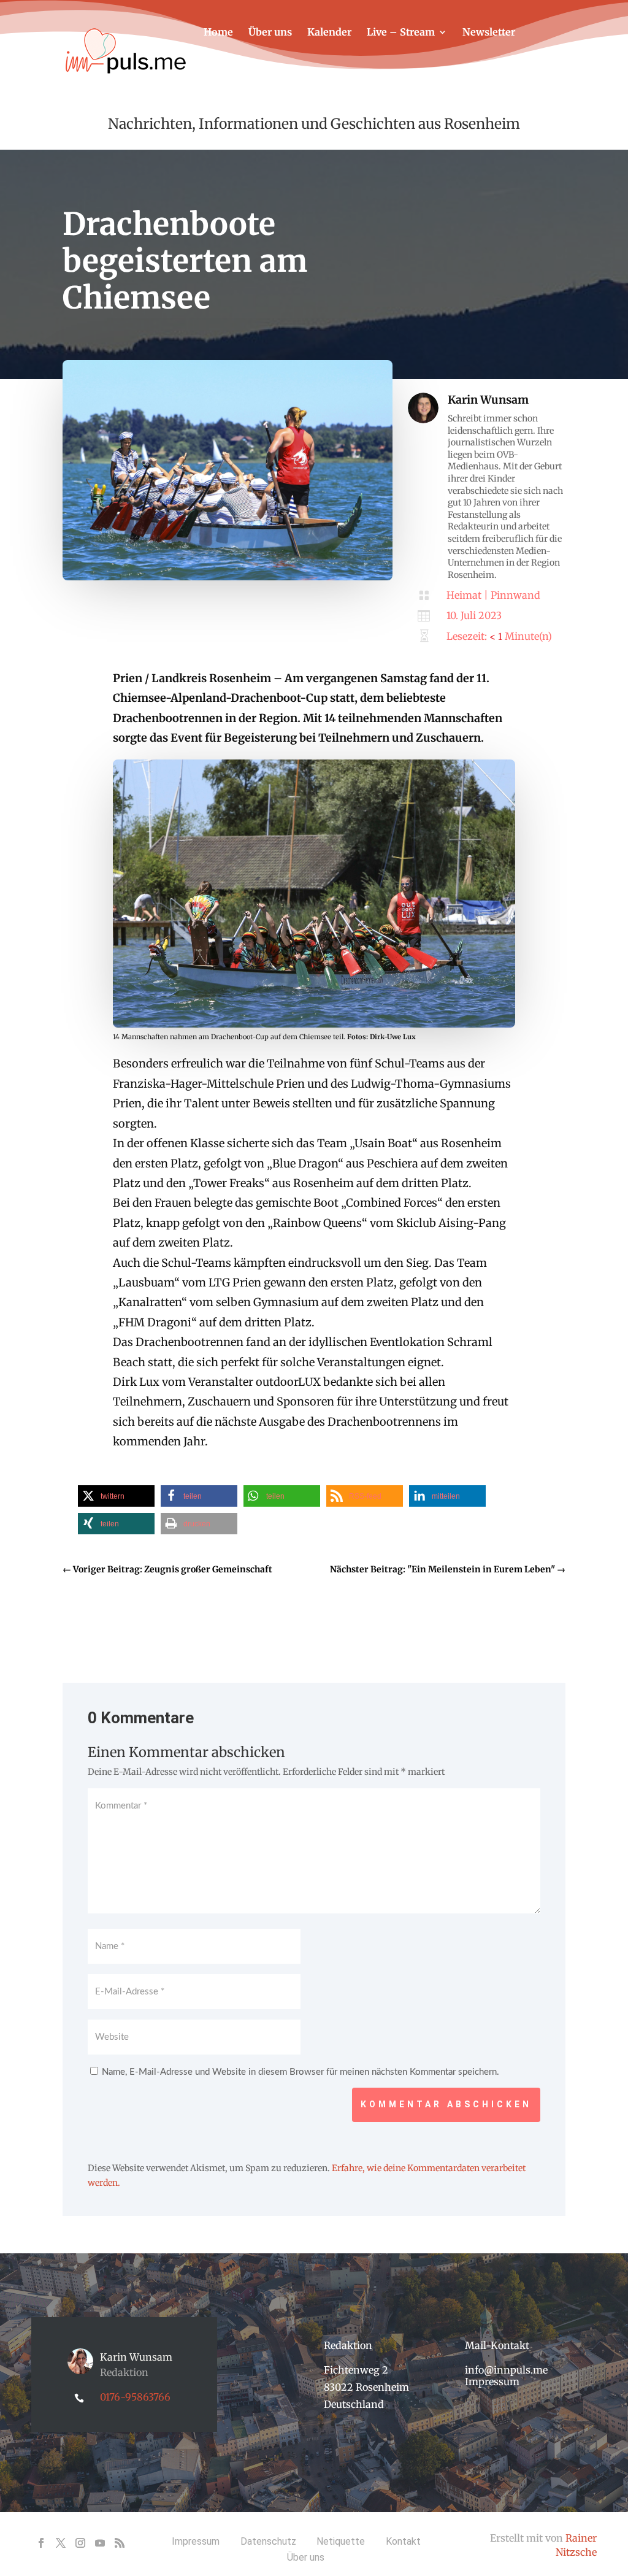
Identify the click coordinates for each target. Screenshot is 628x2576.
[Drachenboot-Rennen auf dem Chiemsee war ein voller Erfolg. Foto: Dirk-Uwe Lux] (228, 577)
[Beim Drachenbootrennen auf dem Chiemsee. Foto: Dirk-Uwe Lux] (314, 1024)
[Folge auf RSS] (120, 2543)
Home (218, 33)
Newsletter (489, 33)
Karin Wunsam (488, 400)
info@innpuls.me (506, 2370)
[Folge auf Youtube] (100, 2543)
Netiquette (341, 2541)
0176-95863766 (135, 2397)
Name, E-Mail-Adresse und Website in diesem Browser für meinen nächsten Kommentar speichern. (301, 2072)
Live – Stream (401, 33)
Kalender (329, 33)
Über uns (270, 33)
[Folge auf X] (61, 2543)
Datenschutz (268, 2541)
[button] (116, 1496)
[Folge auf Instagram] (80, 2543)
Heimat (464, 595)
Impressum (492, 2382)
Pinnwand (515, 595)
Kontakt (223, 69)
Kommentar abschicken (446, 2104)
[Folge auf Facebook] (41, 2543)
